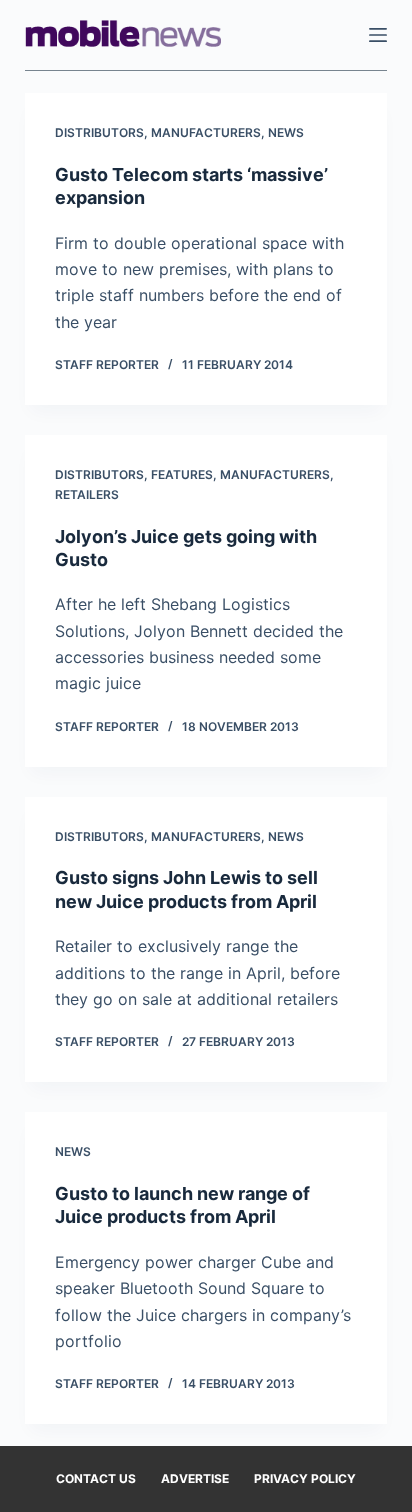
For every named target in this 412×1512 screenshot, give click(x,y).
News (286, 132)
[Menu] (378, 35)
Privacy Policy (305, 1478)
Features (182, 474)
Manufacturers (206, 132)
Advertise (195, 1478)
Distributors (99, 132)
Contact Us (96, 1478)
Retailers (87, 494)
